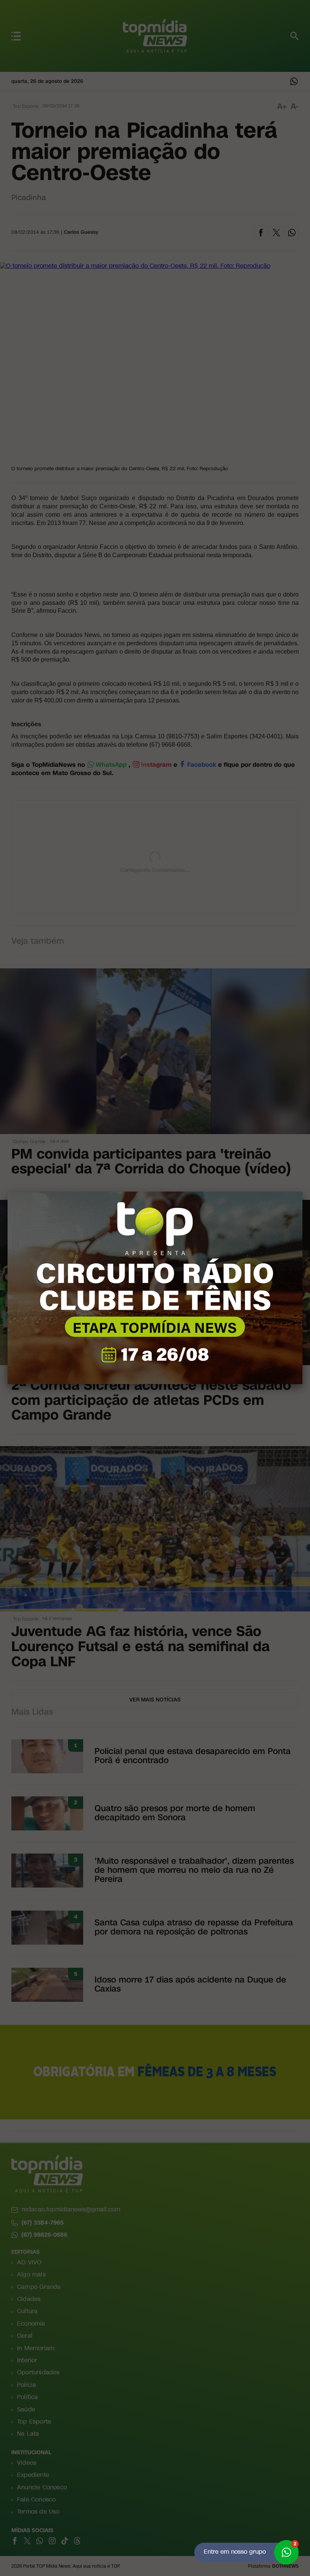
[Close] (302, 1192)
